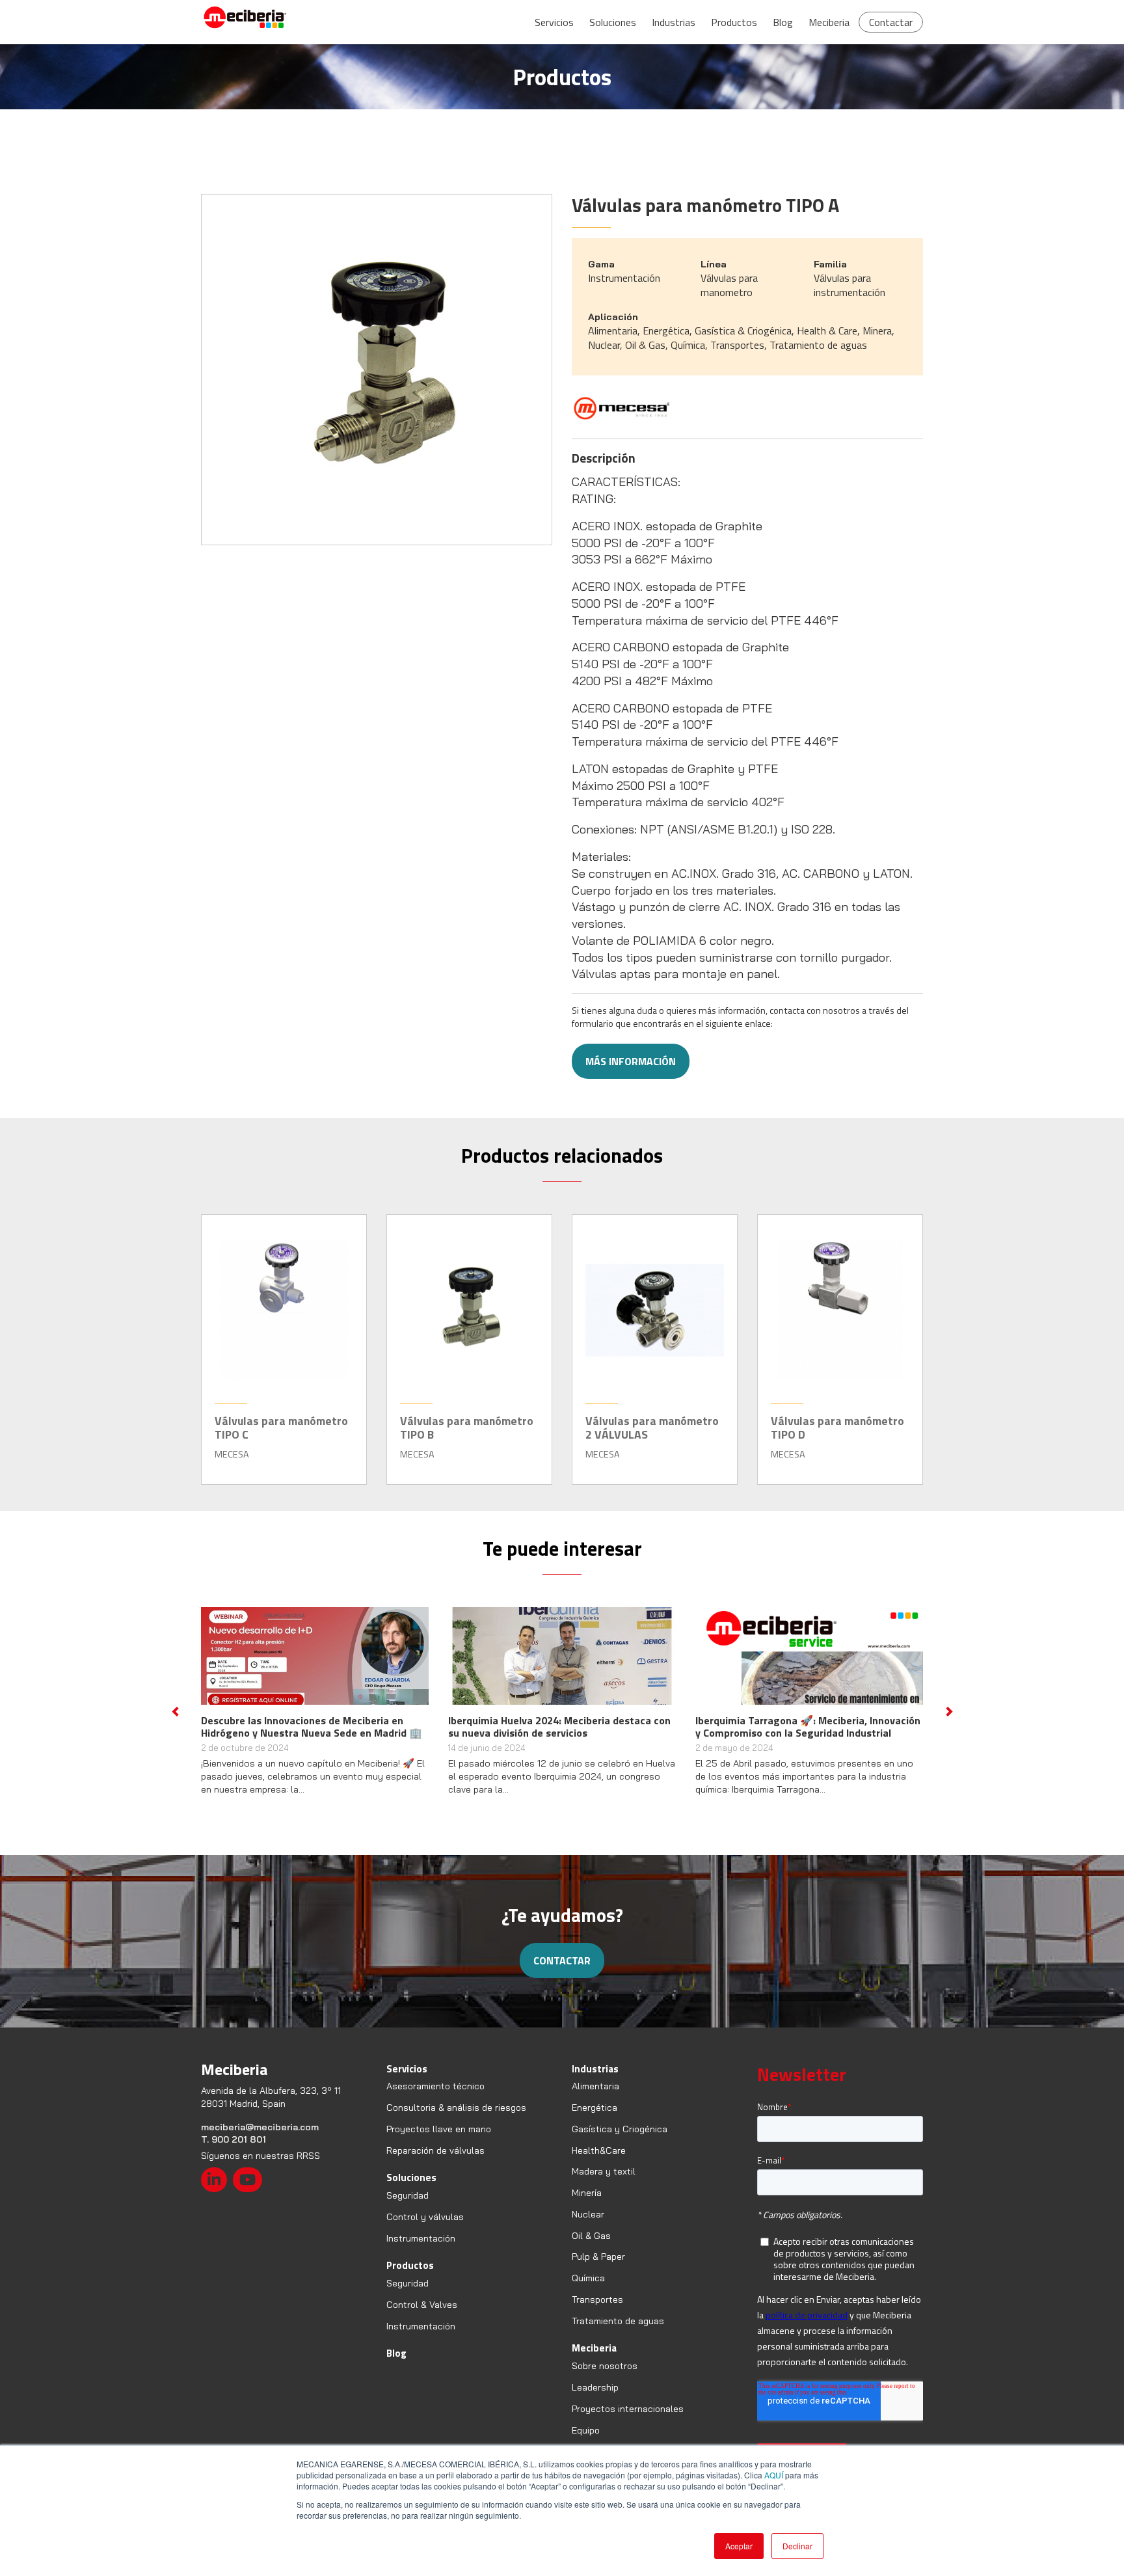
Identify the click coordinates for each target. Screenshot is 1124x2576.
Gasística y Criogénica (620, 2141)
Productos (734, 22)
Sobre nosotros (605, 2378)
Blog (783, 22)
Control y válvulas (425, 2229)
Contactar (891, 22)
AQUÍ (774, 2475)
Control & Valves (422, 2317)
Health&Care (599, 2163)
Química (588, 2290)
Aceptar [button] (739, 2546)
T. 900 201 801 (234, 2152)
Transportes (597, 2312)
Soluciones (613, 22)
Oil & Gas (591, 2248)
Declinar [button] (797, 2546)
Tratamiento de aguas (618, 2333)
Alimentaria (595, 2098)
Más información (631, 1061)
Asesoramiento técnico (435, 2098)
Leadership (595, 2400)
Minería (587, 2205)
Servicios (554, 22)
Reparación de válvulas (435, 2163)
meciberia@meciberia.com (260, 2139)
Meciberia (829, 22)
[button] (175, 1718)
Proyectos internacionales (628, 2421)
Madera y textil (604, 2184)
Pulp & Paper (598, 2270)
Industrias (674, 22)
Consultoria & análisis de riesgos (456, 2120)
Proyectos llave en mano (439, 2141)
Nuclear (588, 2227)
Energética (595, 2120)
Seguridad (408, 2208)
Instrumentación (421, 2251)
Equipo (586, 2443)
